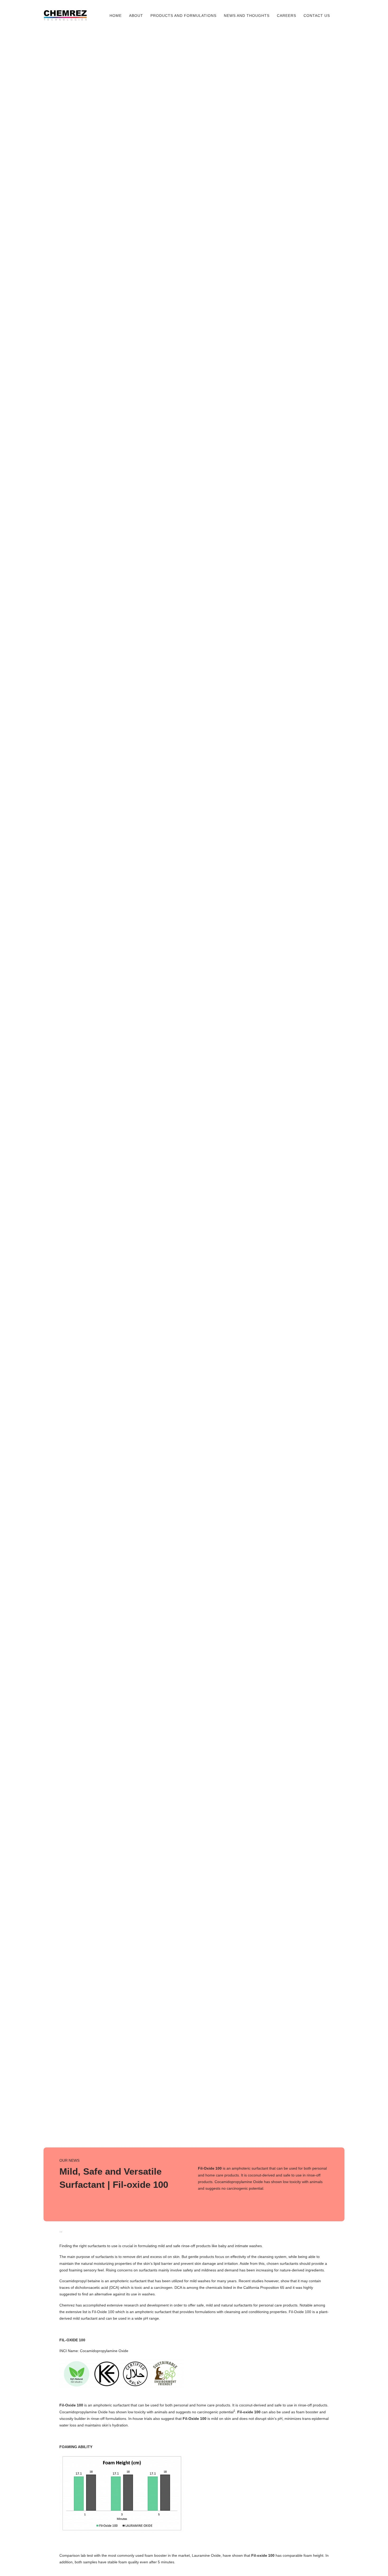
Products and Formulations (183, 16)
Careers (287, 16)
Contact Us (317, 16)
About (136, 16)
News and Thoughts (247, 16)
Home (116, 16)
